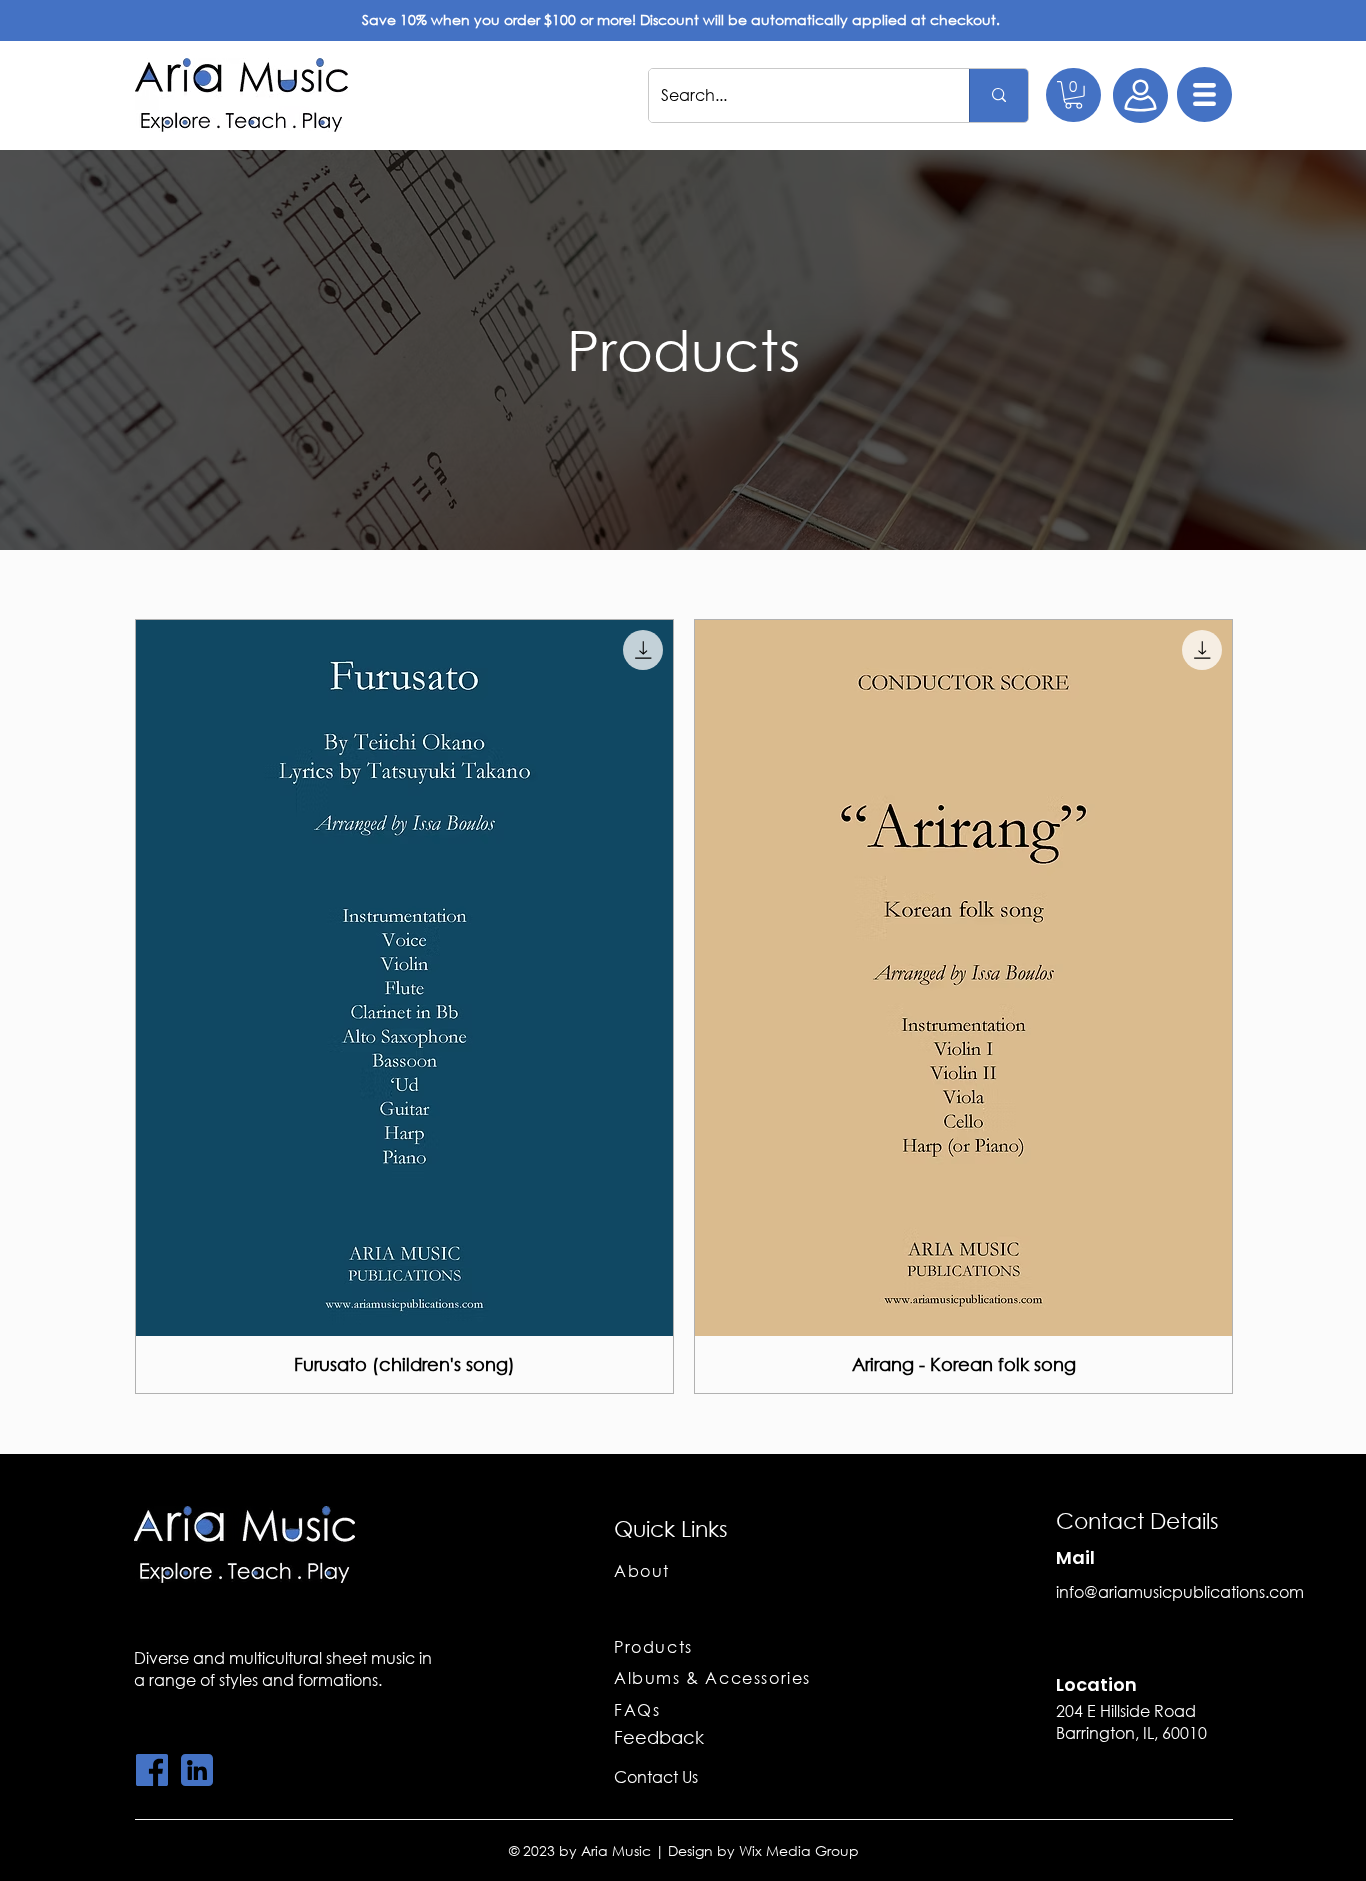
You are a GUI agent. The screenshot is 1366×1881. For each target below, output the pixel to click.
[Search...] (998, 95)
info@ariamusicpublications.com (1180, 1591)
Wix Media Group (799, 1850)
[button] (1073, 95)
